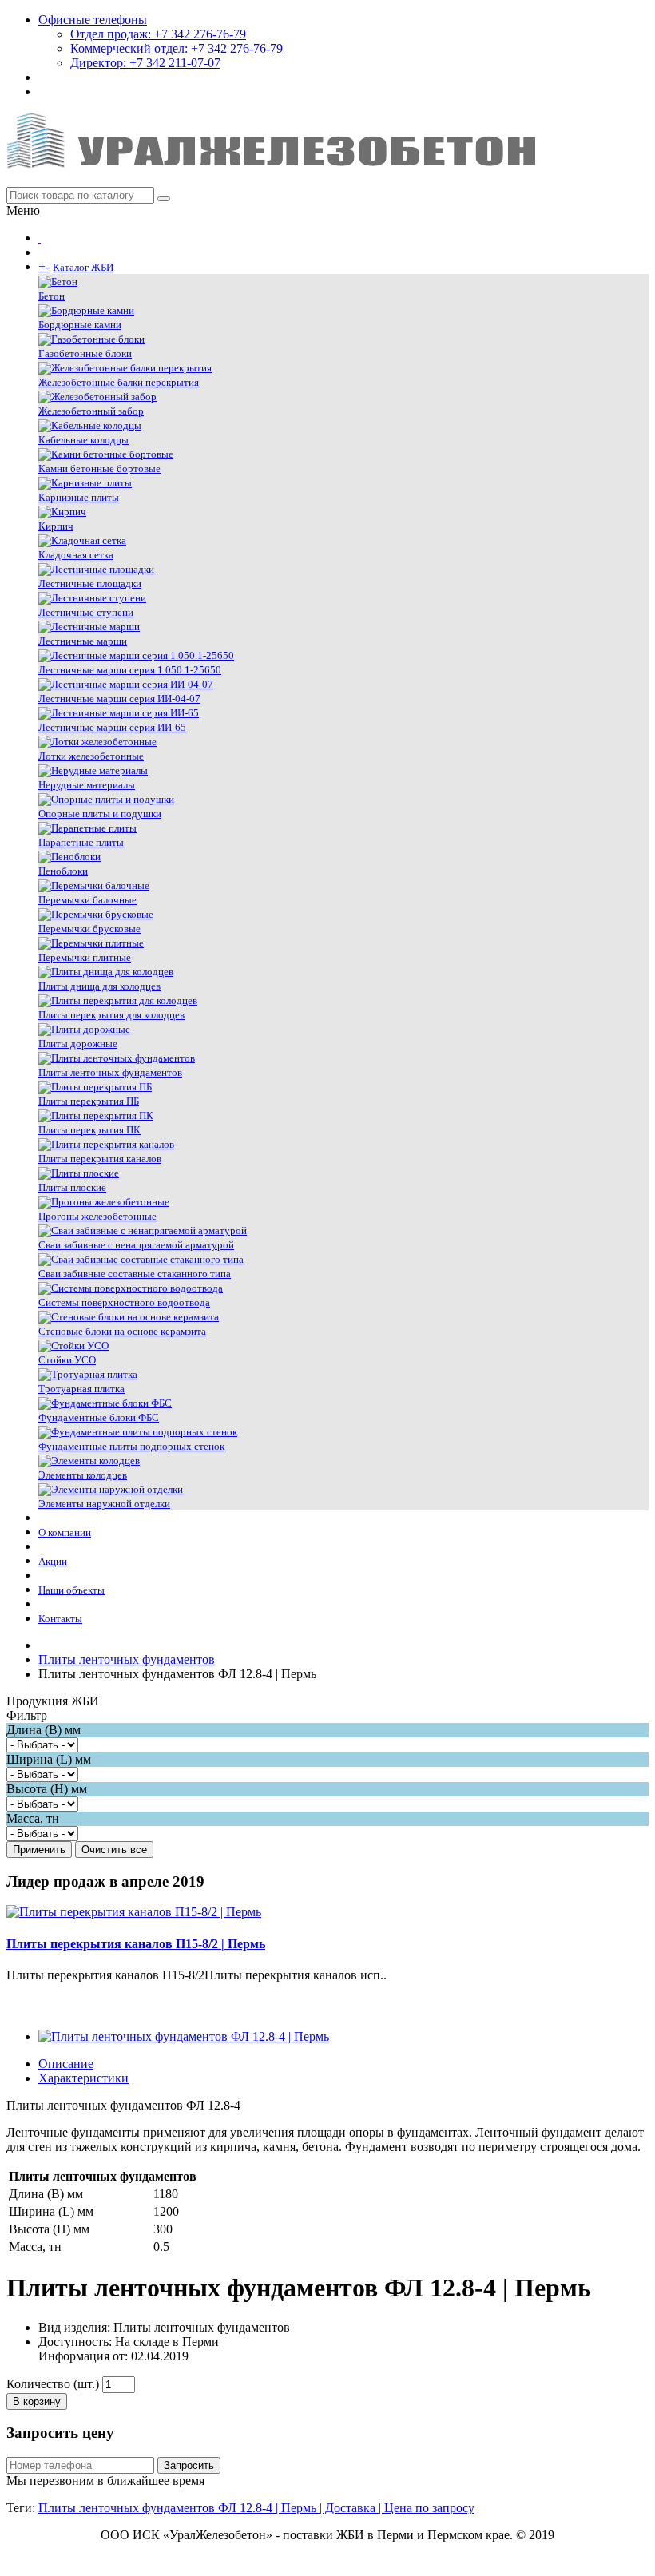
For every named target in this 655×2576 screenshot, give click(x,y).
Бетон (52, 296)
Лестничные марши (83, 641)
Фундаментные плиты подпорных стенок (131, 1446)
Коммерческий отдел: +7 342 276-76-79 (177, 48)
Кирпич (56, 526)
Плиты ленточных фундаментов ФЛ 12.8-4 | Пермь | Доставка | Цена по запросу (256, 2508)
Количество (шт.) (53, 2384)
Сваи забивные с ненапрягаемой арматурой (136, 1245)
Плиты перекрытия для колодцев (111, 1015)
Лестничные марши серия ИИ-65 (112, 727)
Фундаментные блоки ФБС (99, 1417)
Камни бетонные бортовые (99, 468)
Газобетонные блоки (85, 353)
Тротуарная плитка (81, 1389)
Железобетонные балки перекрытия (119, 382)
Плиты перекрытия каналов (100, 1159)
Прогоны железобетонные (97, 1216)
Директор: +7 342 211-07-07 (145, 63)
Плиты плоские (72, 1187)
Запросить (189, 2465)
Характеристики (83, 2078)
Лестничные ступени (86, 612)
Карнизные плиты (79, 497)
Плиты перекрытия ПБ (89, 1101)
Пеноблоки (63, 871)
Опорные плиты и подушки (100, 814)
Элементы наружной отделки (104, 1504)
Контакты (60, 1619)
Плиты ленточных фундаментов (110, 1072)
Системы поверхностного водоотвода (124, 1302)
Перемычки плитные (85, 957)
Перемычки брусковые (89, 929)
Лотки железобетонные (91, 756)
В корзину (37, 2401)
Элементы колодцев (83, 1475)
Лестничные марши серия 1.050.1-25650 (130, 670)
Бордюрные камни (80, 325)
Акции (53, 1561)
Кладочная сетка (76, 555)
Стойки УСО (67, 1360)
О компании (65, 1532)
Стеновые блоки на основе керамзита (122, 1331)
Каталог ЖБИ (83, 267)
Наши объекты (71, 1590)
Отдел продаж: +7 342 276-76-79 (158, 34)
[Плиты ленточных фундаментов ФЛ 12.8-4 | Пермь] (184, 2036)
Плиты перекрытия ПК (89, 1130)
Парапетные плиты (81, 842)
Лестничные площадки (90, 583)
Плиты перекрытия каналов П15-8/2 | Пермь (136, 1944)
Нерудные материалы (87, 785)
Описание (66, 2064)
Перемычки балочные (87, 900)
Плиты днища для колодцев (99, 986)
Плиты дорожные (78, 1044)
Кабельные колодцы (83, 440)
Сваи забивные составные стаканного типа (135, 1274)
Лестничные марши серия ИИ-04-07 (119, 699)
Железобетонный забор (91, 411)
